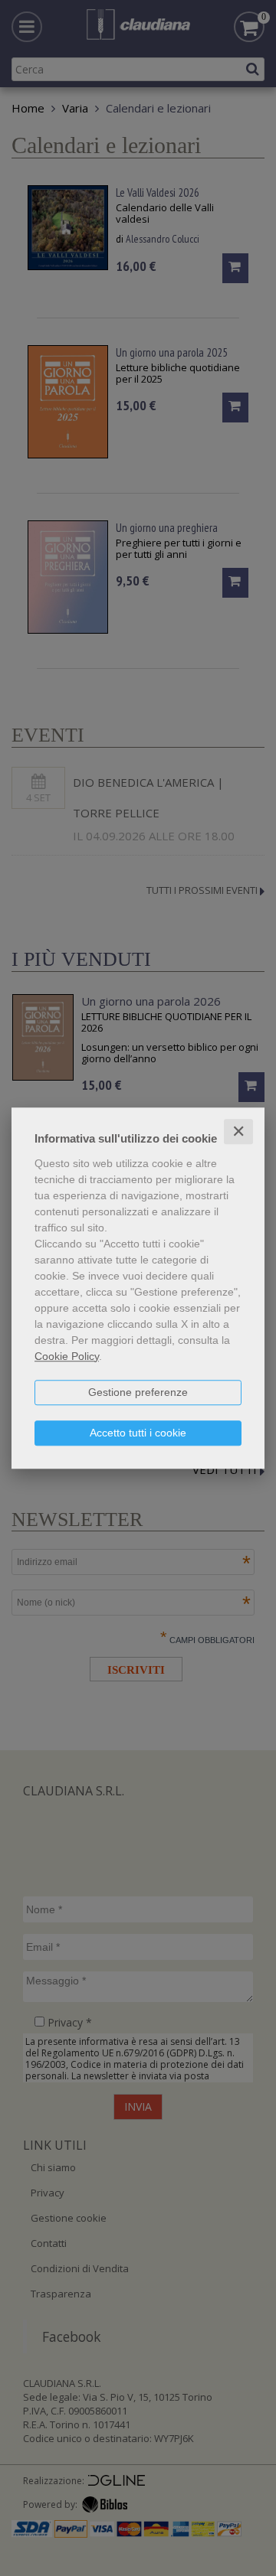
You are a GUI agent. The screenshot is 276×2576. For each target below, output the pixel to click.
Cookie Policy (67, 1356)
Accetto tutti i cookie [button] (138, 1433)
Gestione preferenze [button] (138, 1392)
